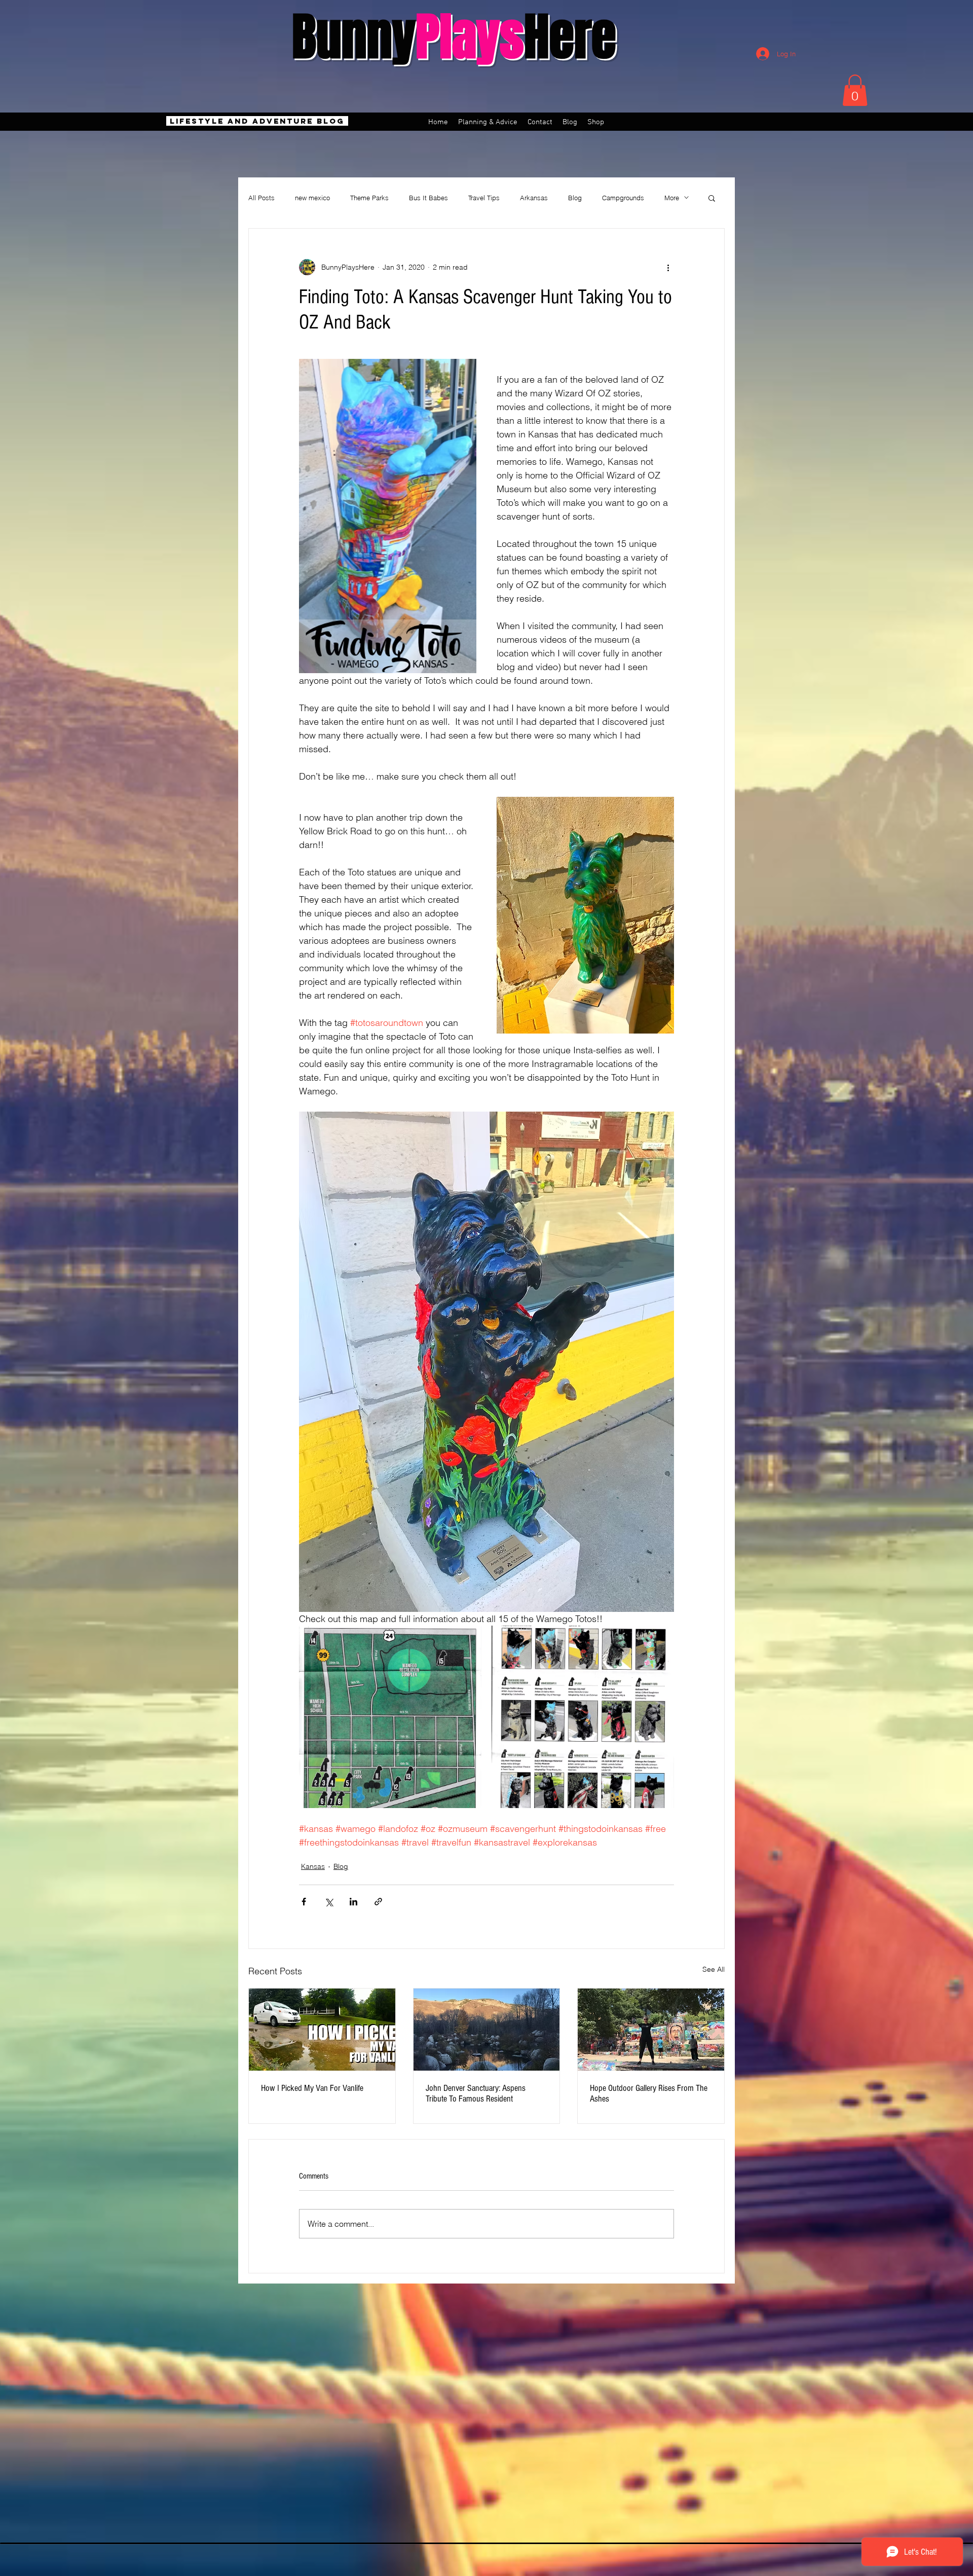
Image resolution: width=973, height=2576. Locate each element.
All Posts (261, 198)
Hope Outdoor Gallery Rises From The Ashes (649, 2093)
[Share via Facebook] (304, 1902)
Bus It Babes (428, 198)
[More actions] (668, 267)
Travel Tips (484, 198)
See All (714, 1969)
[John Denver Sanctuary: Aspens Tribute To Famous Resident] (487, 2030)
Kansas (313, 1866)
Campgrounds (623, 198)
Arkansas (534, 198)
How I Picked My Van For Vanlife (312, 2088)
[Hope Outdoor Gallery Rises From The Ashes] (651, 2030)
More (672, 198)
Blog (575, 198)
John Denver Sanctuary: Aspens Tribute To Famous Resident (476, 2093)
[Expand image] (390, 1717)
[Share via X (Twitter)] (329, 1902)
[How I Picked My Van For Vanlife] (322, 2030)
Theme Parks (369, 198)
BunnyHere (454, 37)
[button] (855, 90)
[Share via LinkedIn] (353, 1902)
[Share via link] (378, 1902)
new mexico (312, 198)
